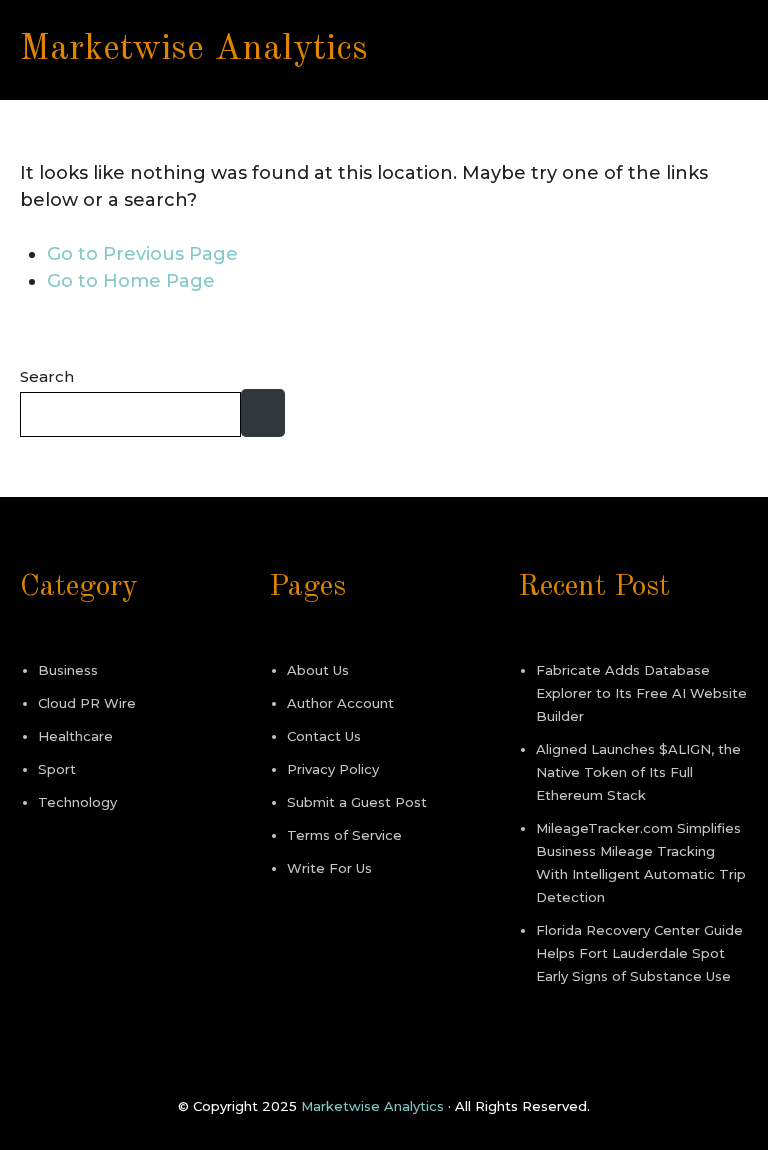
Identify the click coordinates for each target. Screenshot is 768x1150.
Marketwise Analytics (194, 50)
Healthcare (75, 736)
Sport (57, 769)
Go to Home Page (131, 281)
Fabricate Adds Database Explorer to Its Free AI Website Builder (641, 693)
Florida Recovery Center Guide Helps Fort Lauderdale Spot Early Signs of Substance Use (639, 953)
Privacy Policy (333, 769)
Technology (77, 802)
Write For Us (329, 868)
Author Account (340, 703)
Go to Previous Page (142, 254)
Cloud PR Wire (87, 703)
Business (68, 670)
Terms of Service (344, 835)
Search (47, 376)
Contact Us (324, 736)
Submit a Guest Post (357, 802)
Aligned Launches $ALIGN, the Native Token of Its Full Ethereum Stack (638, 772)
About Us (318, 670)
